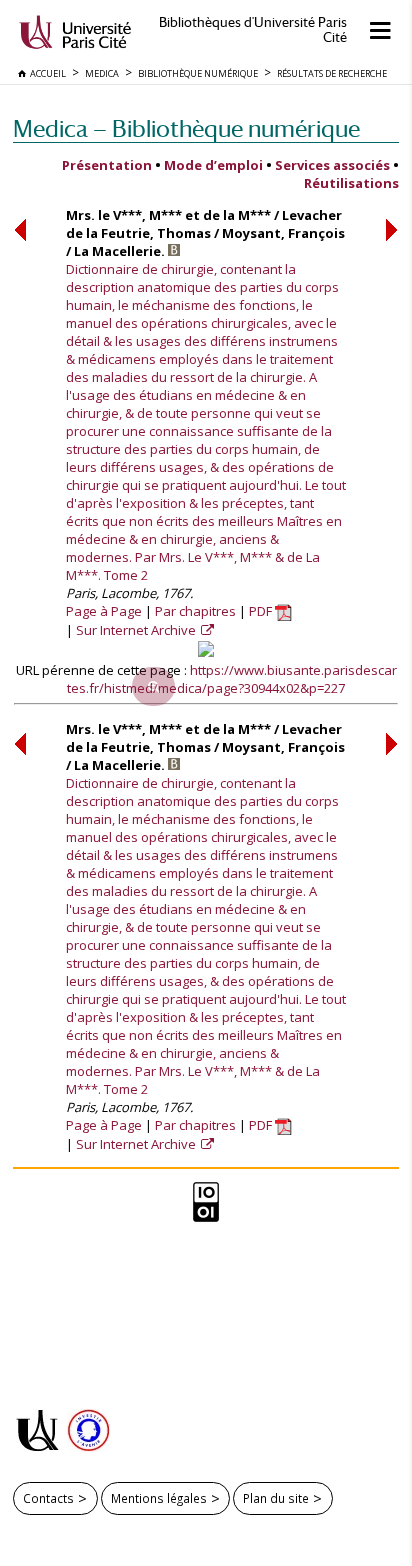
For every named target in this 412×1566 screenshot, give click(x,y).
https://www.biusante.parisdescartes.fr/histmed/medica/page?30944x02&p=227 (232, 679)
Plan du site (276, 1498)
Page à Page (104, 611)
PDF (262, 611)
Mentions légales (159, 1498)
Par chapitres (195, 611)
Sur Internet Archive (137, 630)
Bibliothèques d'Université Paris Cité (253, 30)
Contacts (48, 1498)
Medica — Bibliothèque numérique (186, 128)
